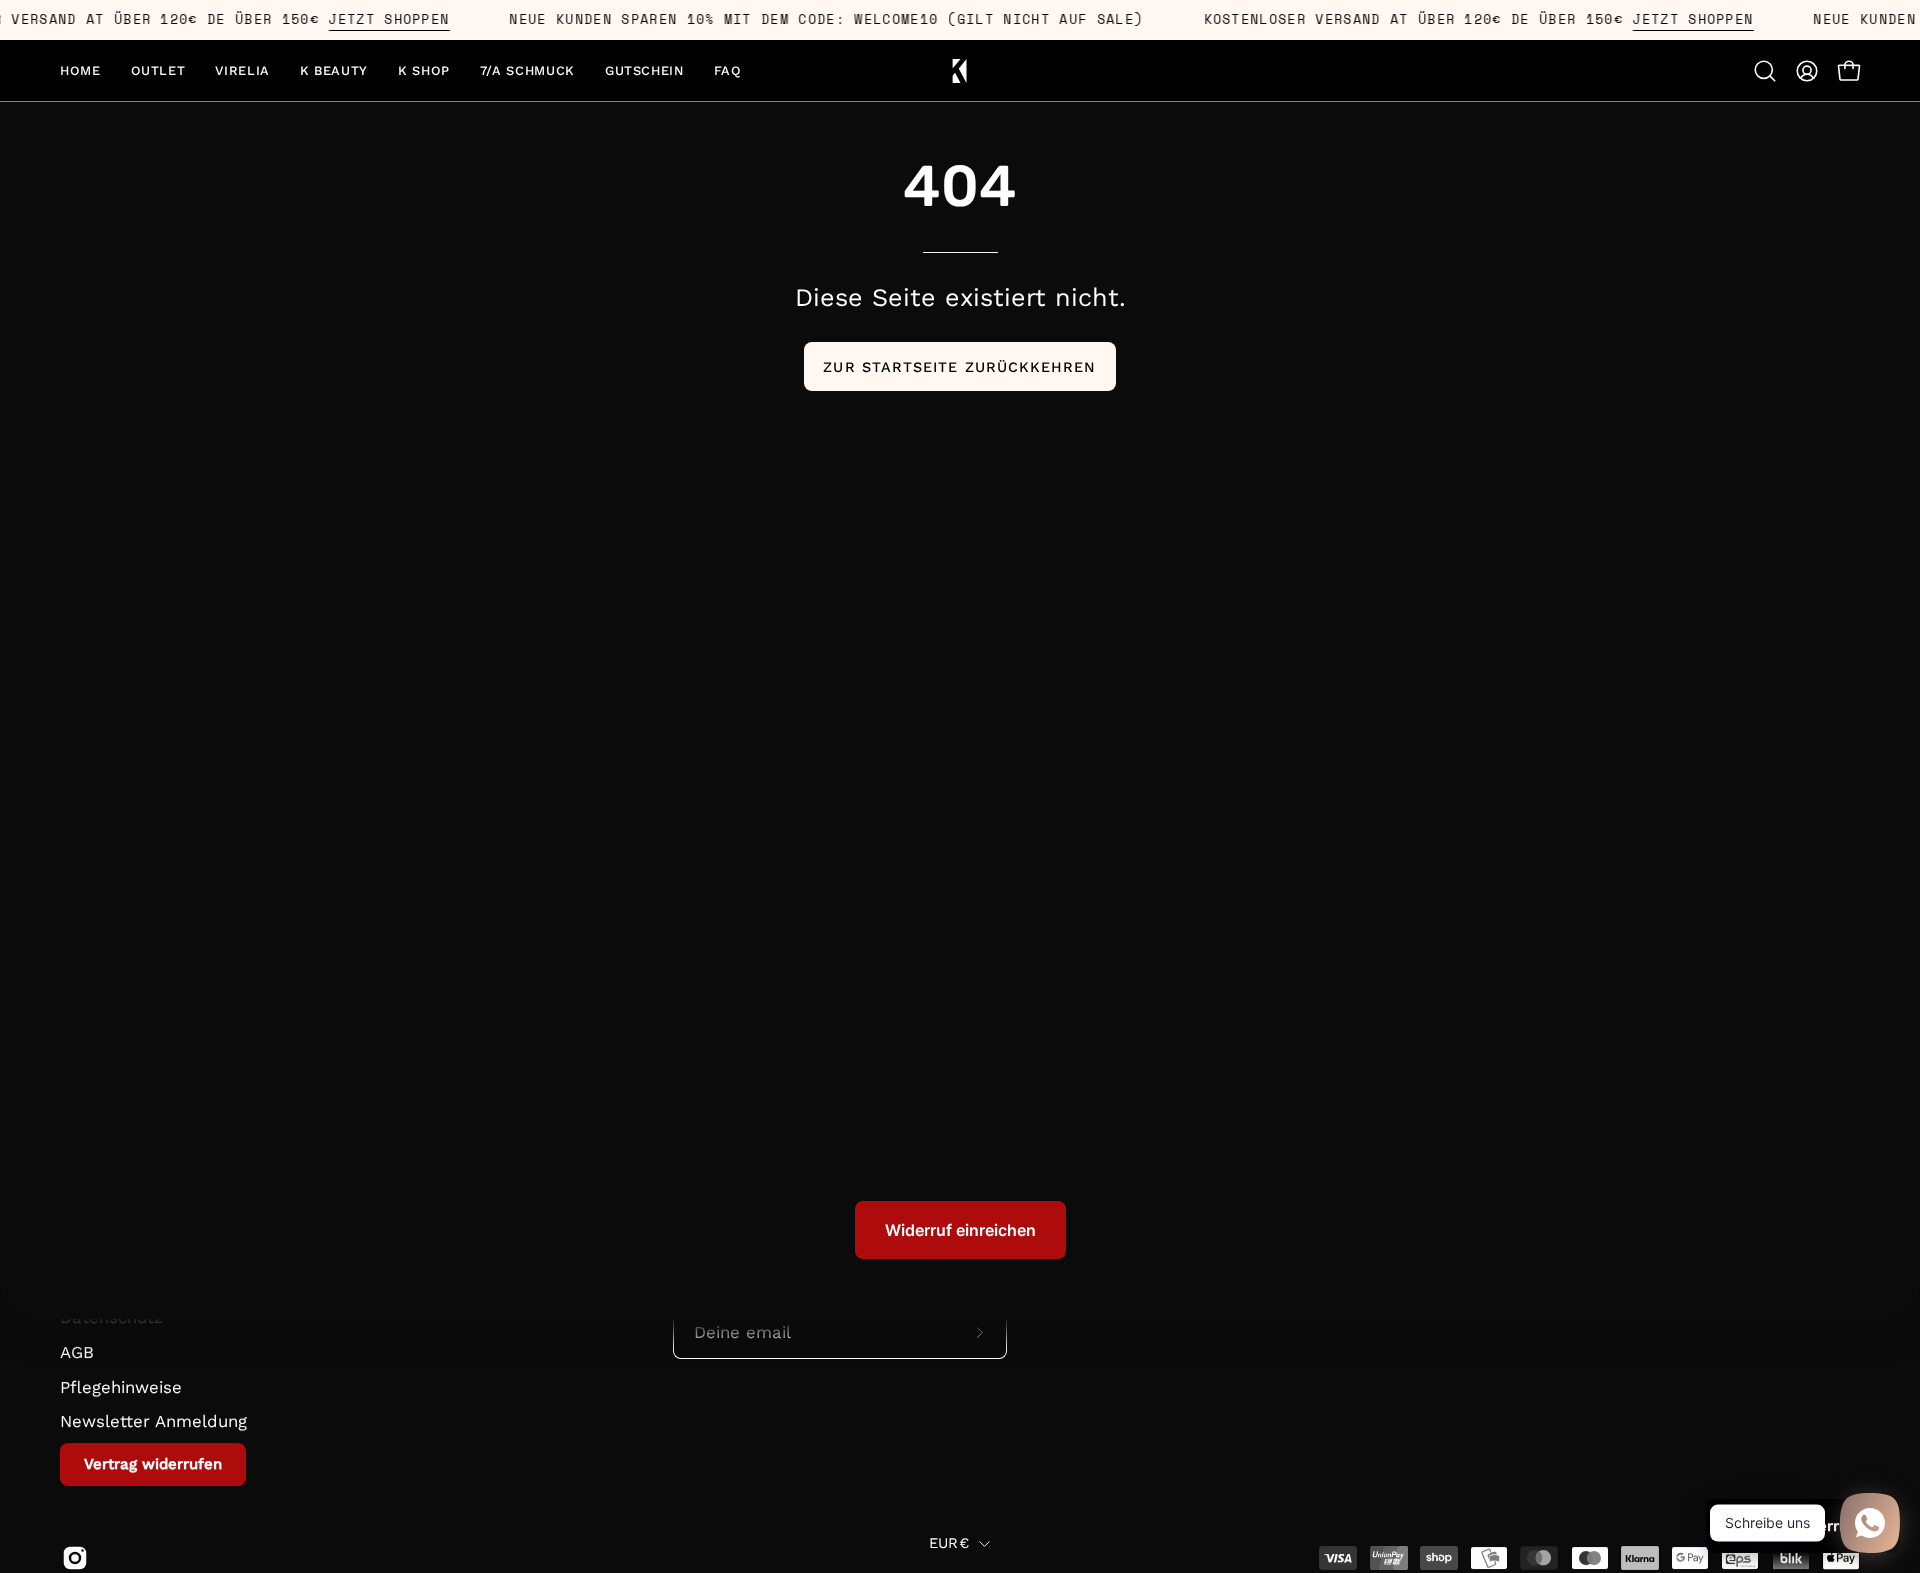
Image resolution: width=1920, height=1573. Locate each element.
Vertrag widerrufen (153, 1463)
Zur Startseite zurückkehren (959, 367)
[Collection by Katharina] (960, 70)
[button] (242, 71)
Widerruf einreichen (960, 1230)
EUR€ (949, 1543)
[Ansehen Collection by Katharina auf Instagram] (72, 1558)
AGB (77, 1351)
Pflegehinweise (121, 1386)
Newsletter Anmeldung (153, 1421)
